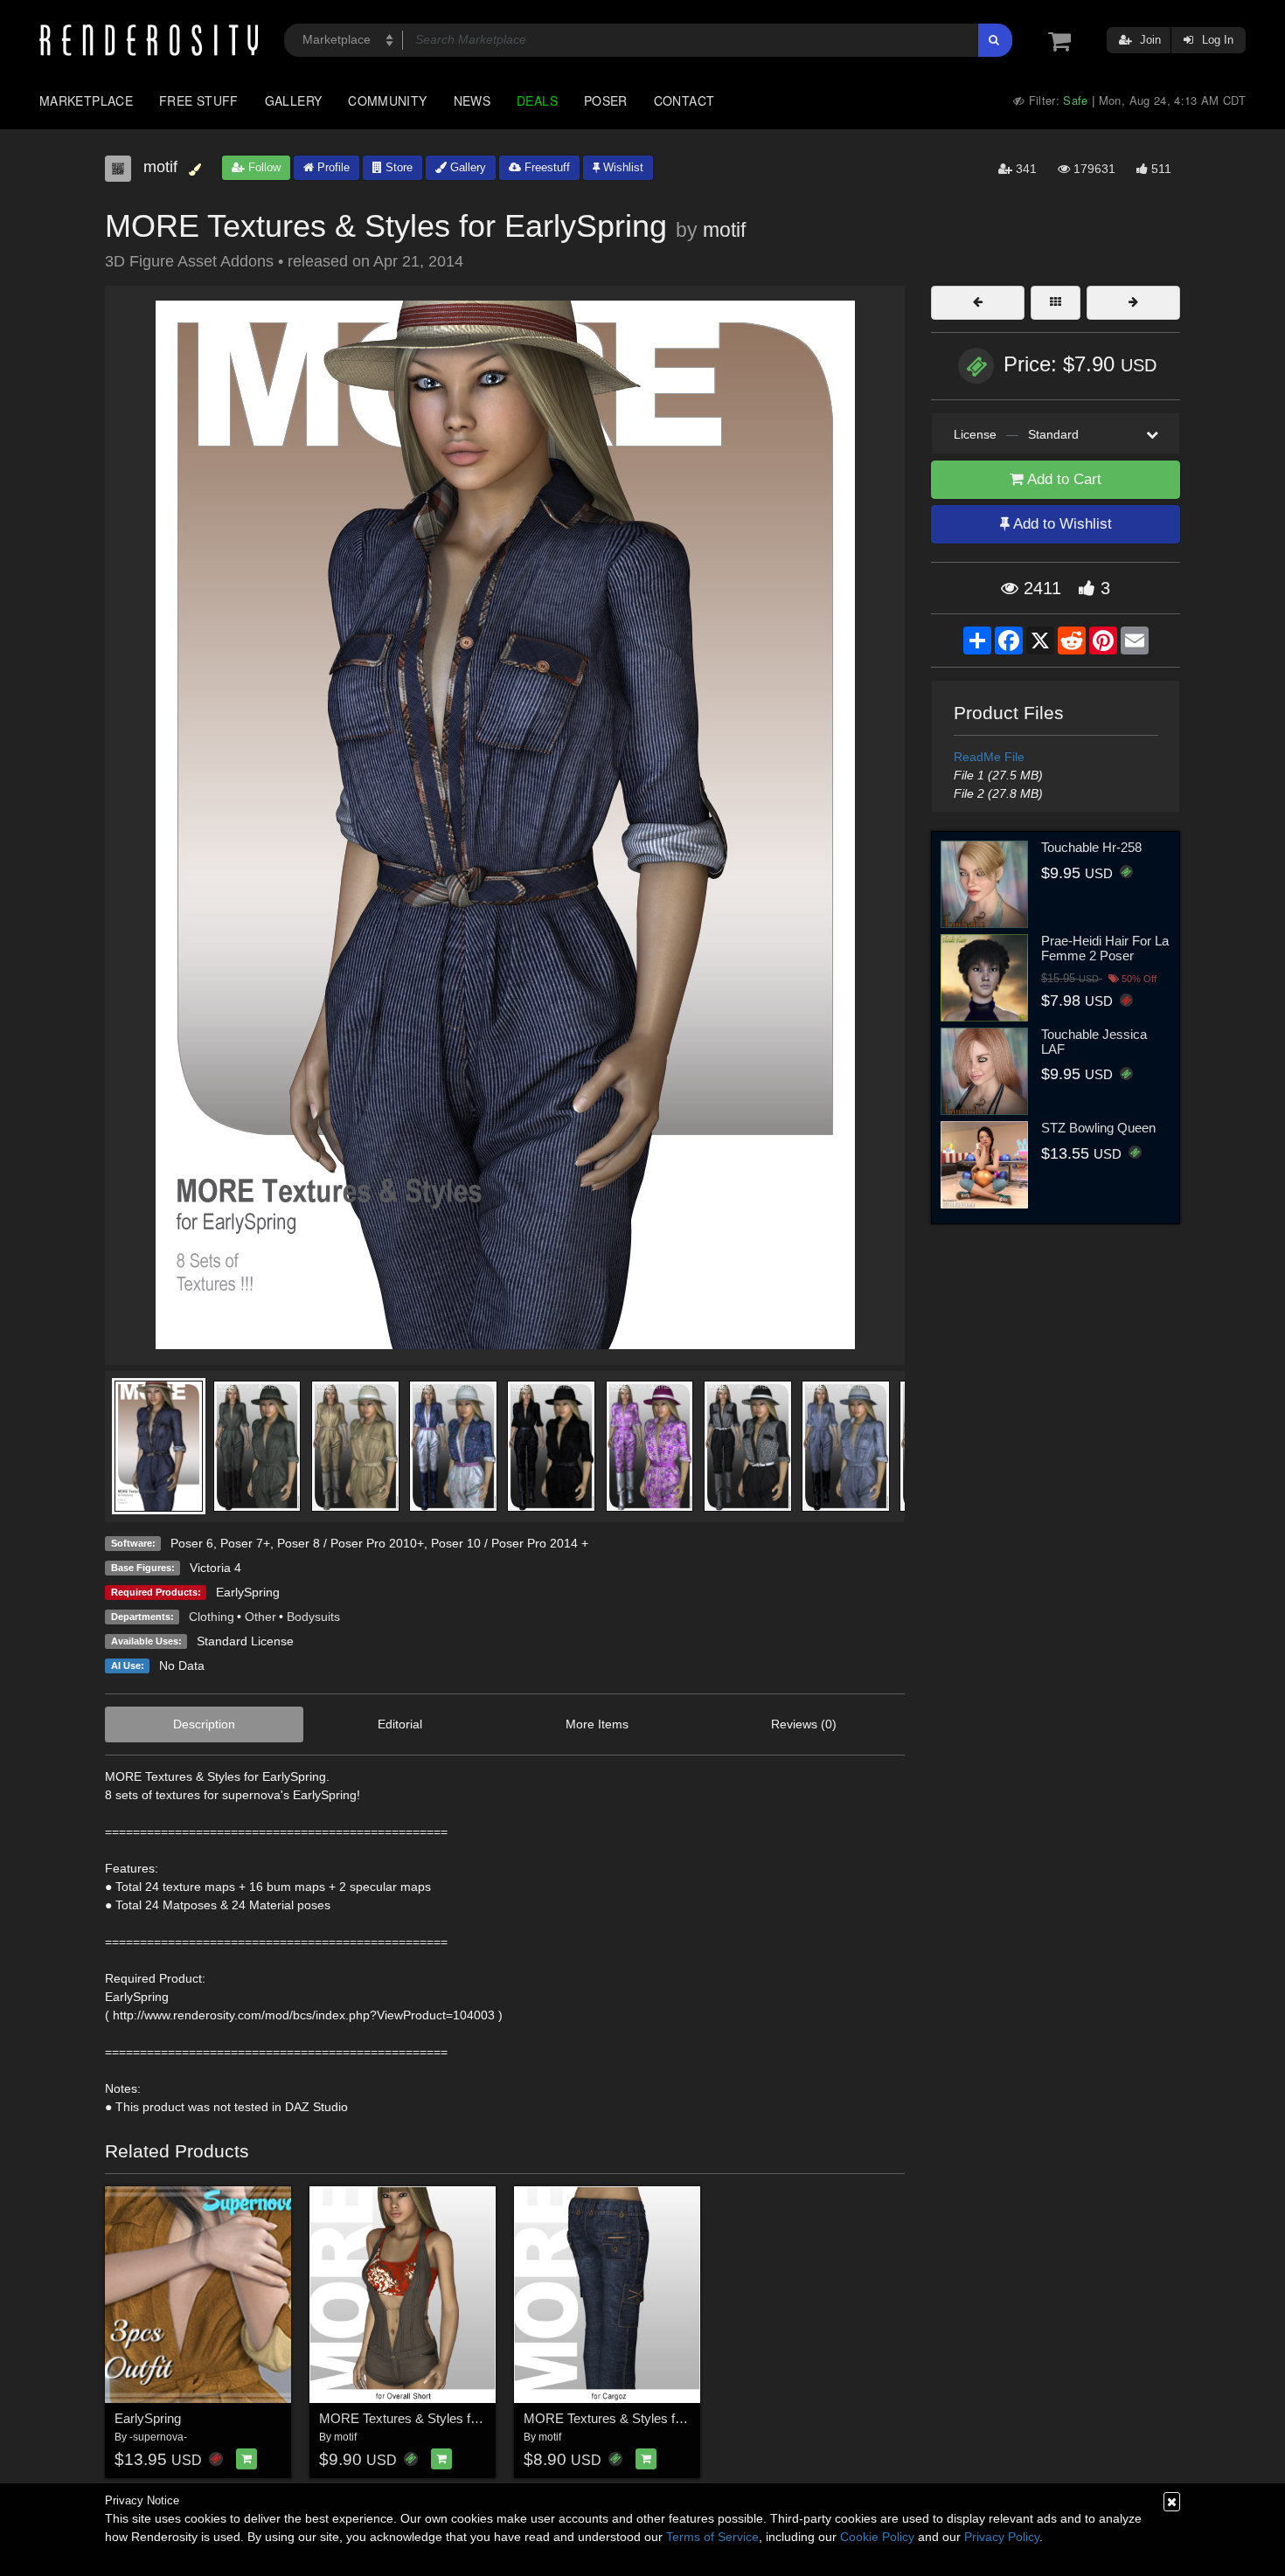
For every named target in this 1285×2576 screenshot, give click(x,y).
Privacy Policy (1002, 2537)
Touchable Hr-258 (1091, 847)
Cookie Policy (877, 2537)
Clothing (212, 1617)
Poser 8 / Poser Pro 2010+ (351, 1543)
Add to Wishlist (1061, 524)
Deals (537, 100)
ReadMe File (989, 757)
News (472, 100)
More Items (597, 1724)
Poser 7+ (245, 1543)
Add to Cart (1063, 479)
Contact (684, 100)
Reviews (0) (804, 1724)
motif (724, 230)
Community (387, 100)
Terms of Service (712, 2537)
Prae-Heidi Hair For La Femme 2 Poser (1105, 948)
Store (397, 167)
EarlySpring (248, 1592)
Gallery (294, 100)
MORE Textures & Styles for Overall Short (440, 2418)
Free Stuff (199, 100)
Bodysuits (313, 1617)
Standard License (245, 1641)
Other (260, 1617)
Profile (332, 167)
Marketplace (86, 100)
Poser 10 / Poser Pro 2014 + (510, 1543)
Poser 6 (192, 1543)
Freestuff (545, 167)
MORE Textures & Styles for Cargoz (628, 2418)
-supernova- (158, 2437)
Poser (606, 100)
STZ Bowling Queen (1098, 1128)
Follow (263, 167)
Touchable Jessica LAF (1094, 1042)
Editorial (400, 1724)
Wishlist (622, 167)
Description (204, 1724)
